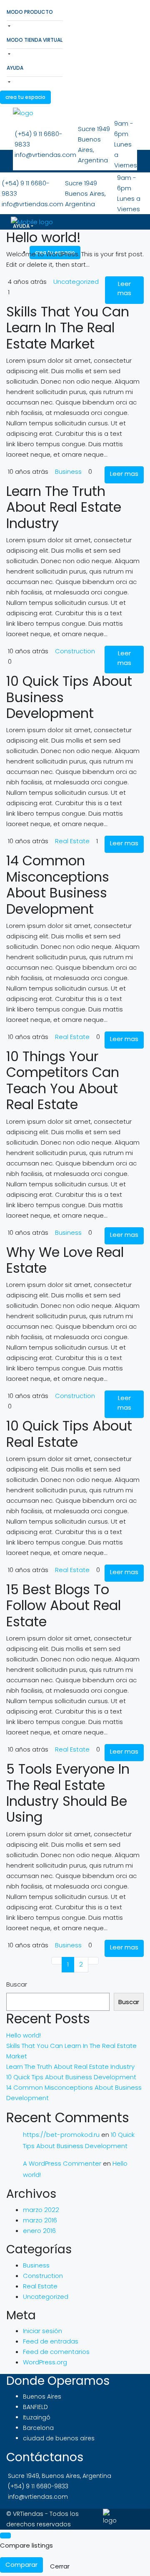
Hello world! (44, 237)
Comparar (21, 2565)
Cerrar (60, 2566)
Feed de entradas (51, 2341)
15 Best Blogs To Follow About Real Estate (64, 1605)
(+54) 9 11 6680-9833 (38, 2486)
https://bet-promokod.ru (61, 2135)
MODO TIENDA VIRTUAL (35, 40)
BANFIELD (35, 2407)
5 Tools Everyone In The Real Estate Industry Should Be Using (68, 1793)
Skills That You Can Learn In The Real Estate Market (68, 328)
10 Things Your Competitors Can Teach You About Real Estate (63, 1080)
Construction (75, 651)
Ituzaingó (37, 2417)
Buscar (17, 1984)
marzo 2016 (40, 2220)
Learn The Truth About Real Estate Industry (64, 507)
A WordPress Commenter (62, 2163)
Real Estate (72, 841)
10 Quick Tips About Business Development (71, 2077)
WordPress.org (45, 2362)
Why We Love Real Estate (65, 1260)
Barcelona (38, 2428)
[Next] (93, 1961)
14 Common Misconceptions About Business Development (58, 885)
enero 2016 (39, 2231)
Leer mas (124, 288)
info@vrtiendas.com (38, 2497)
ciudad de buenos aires (59, 2438)
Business (68, 471)
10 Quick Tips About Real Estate (69, 1434)
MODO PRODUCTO (30, 12)
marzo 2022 (41, 2210)
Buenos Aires (42, 2397)
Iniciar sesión (42, 2331)
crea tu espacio (25, 97)
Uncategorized (76, 282)
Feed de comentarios (56, 2352)
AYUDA (15, 68)
